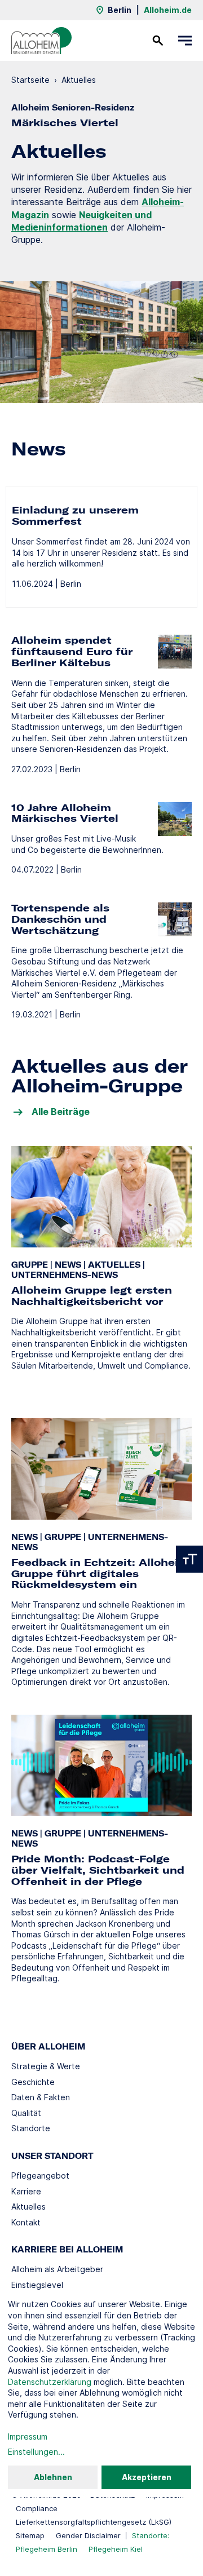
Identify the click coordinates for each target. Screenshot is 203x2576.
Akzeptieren (147, 2477)
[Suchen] (158, 41)
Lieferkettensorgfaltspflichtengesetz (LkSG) (94, 2522)
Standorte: (151, 2535)
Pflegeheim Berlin (47, 2549)
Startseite (30, 80)
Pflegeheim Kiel (116, 2549)
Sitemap (30, 2535)
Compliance (37, 2508)
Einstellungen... (36, 2452)
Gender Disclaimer (88, 2535)
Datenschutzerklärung (50, 2382)
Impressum (28, 2436)
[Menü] (185, 41)
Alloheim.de (168, 10)
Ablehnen (53, 2477)
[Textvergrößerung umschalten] (189, 1559)
